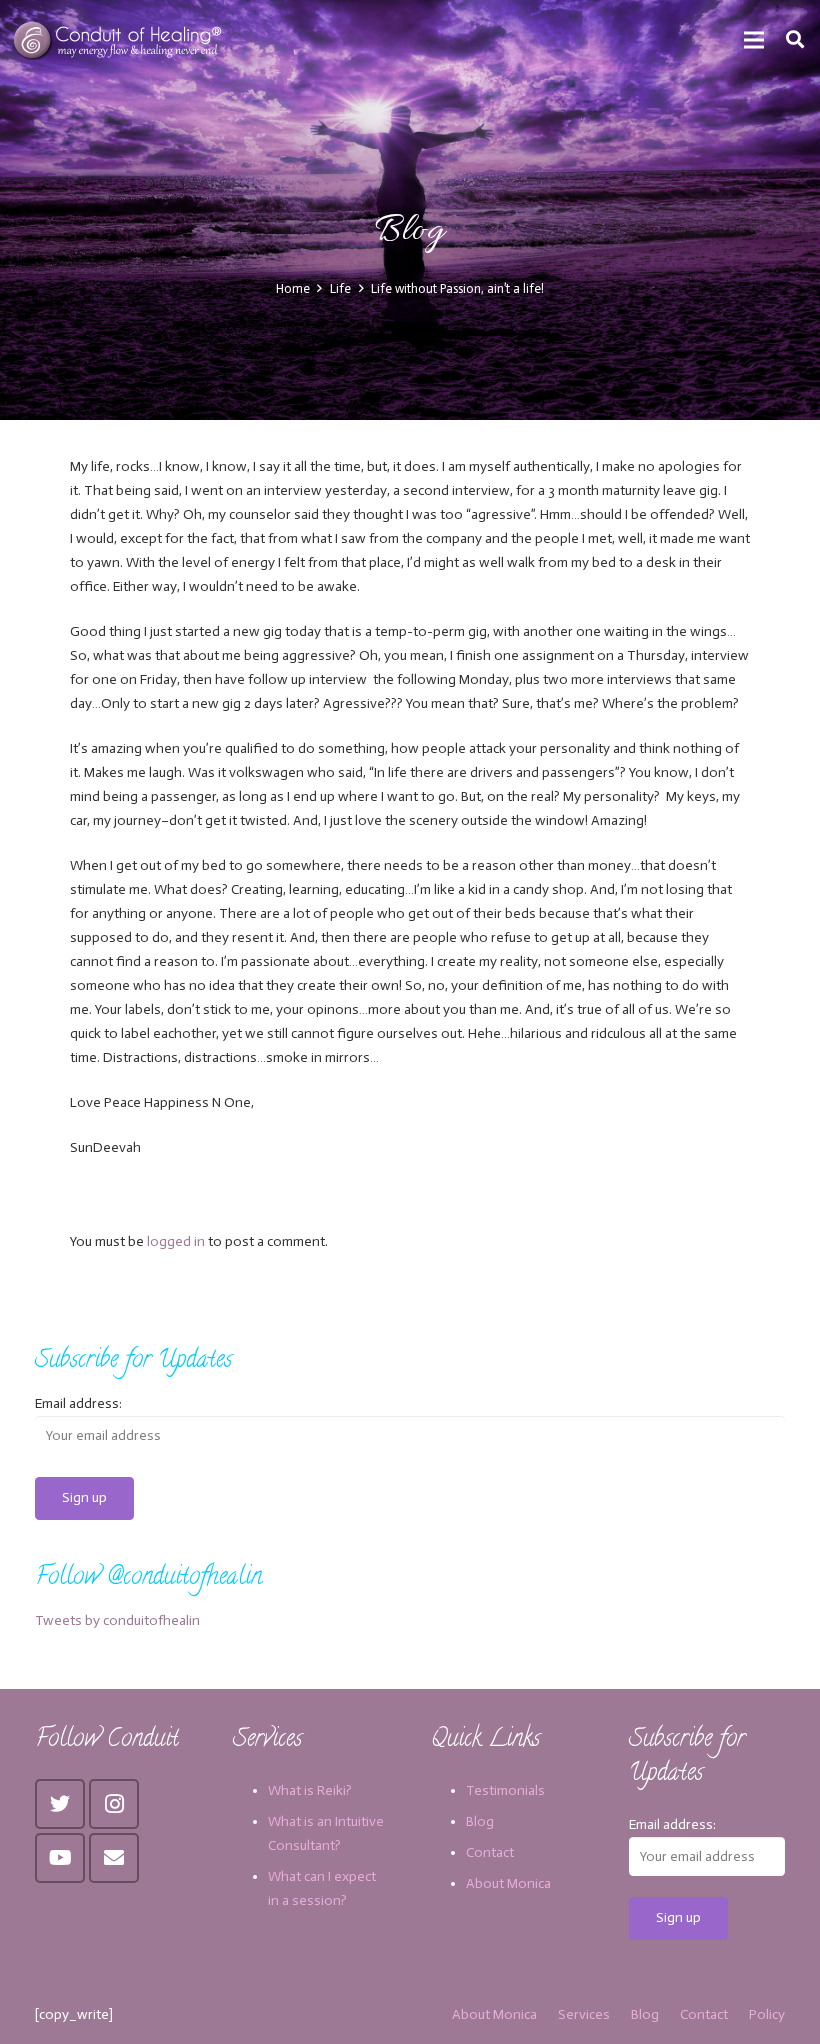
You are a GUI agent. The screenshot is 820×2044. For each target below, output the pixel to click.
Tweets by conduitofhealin (117, 1620)
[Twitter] (60, 1804)
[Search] (795, 39)
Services (584, 2014)
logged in (176, 1241)
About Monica (508, 1883)
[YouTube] (60, 1858)
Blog (480, 1821)
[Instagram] (114, 1804)
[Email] (114, 1858)
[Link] (119, 40)
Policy (767, 2014)
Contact (490, 1852)
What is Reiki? (310, 1790)
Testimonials (505, 1790)
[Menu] (754, 40)
